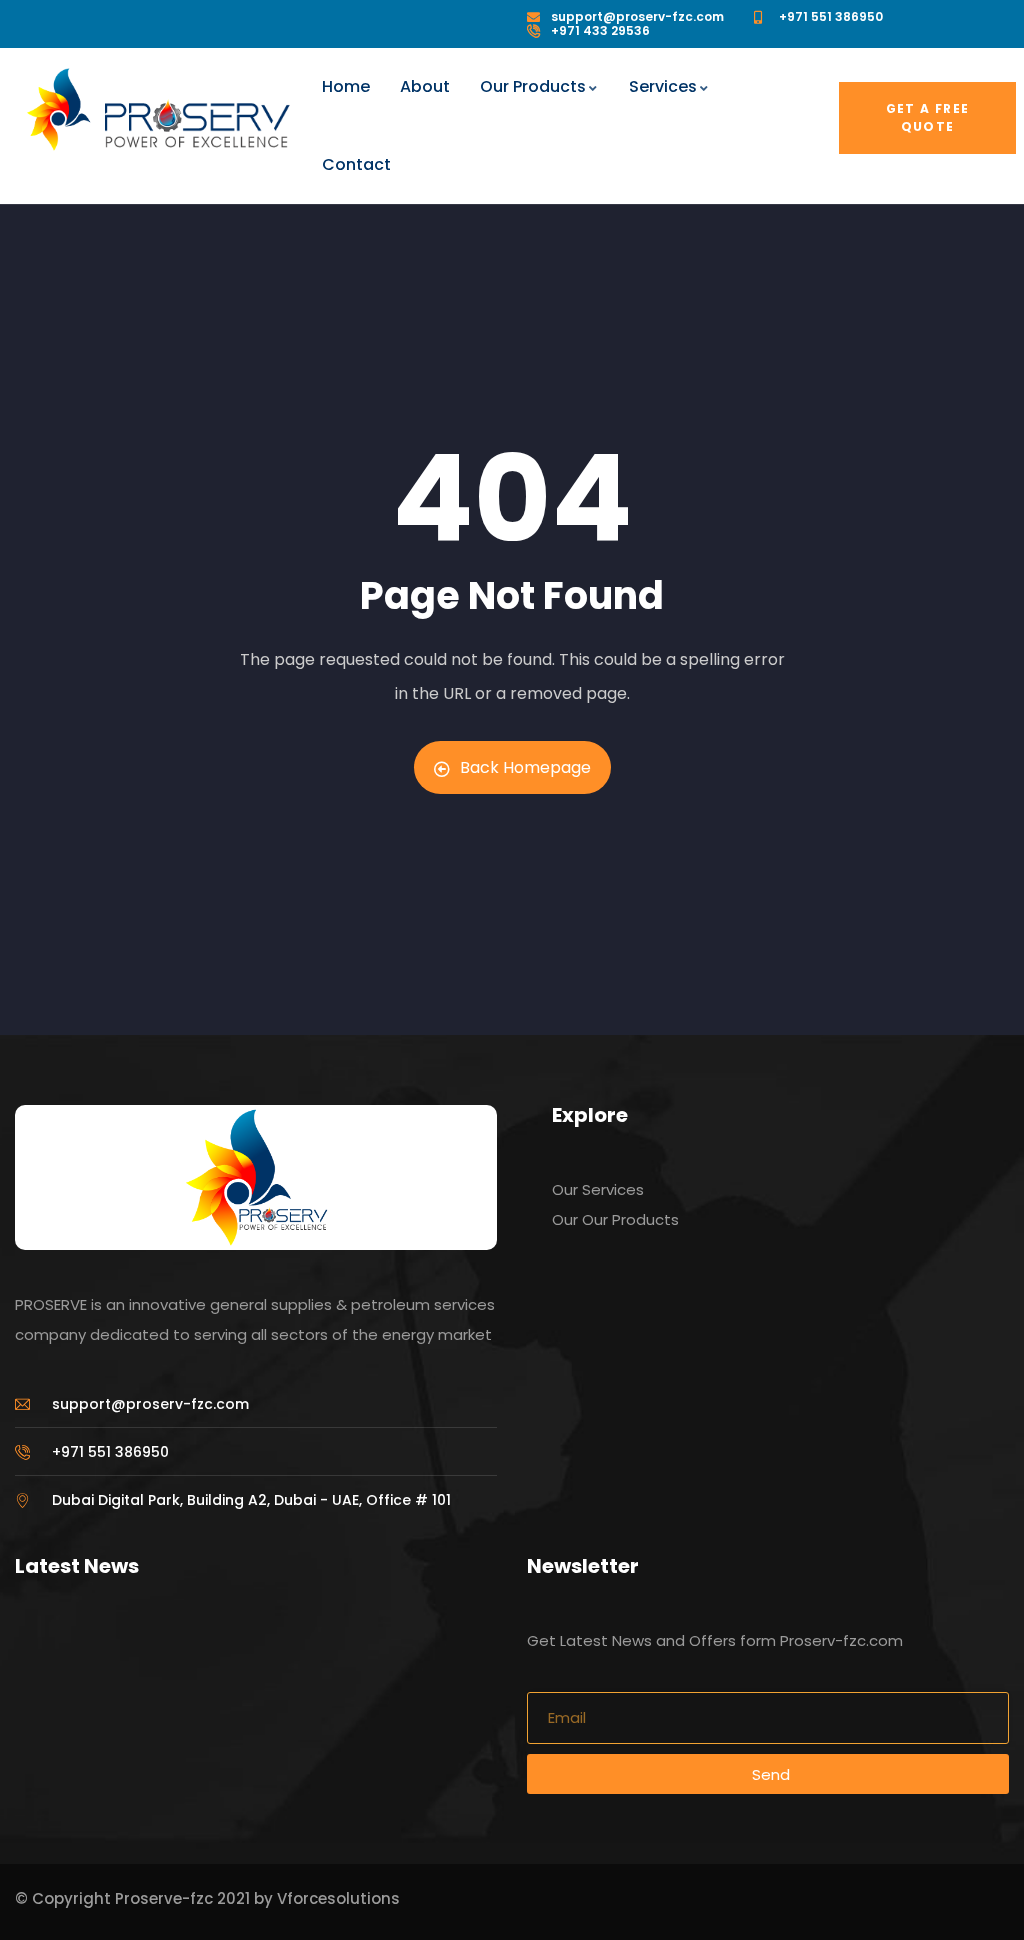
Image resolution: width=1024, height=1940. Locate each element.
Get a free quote (928, 117)
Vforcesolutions (338, 1898)
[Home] (58, 109)
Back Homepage (525, 767)
